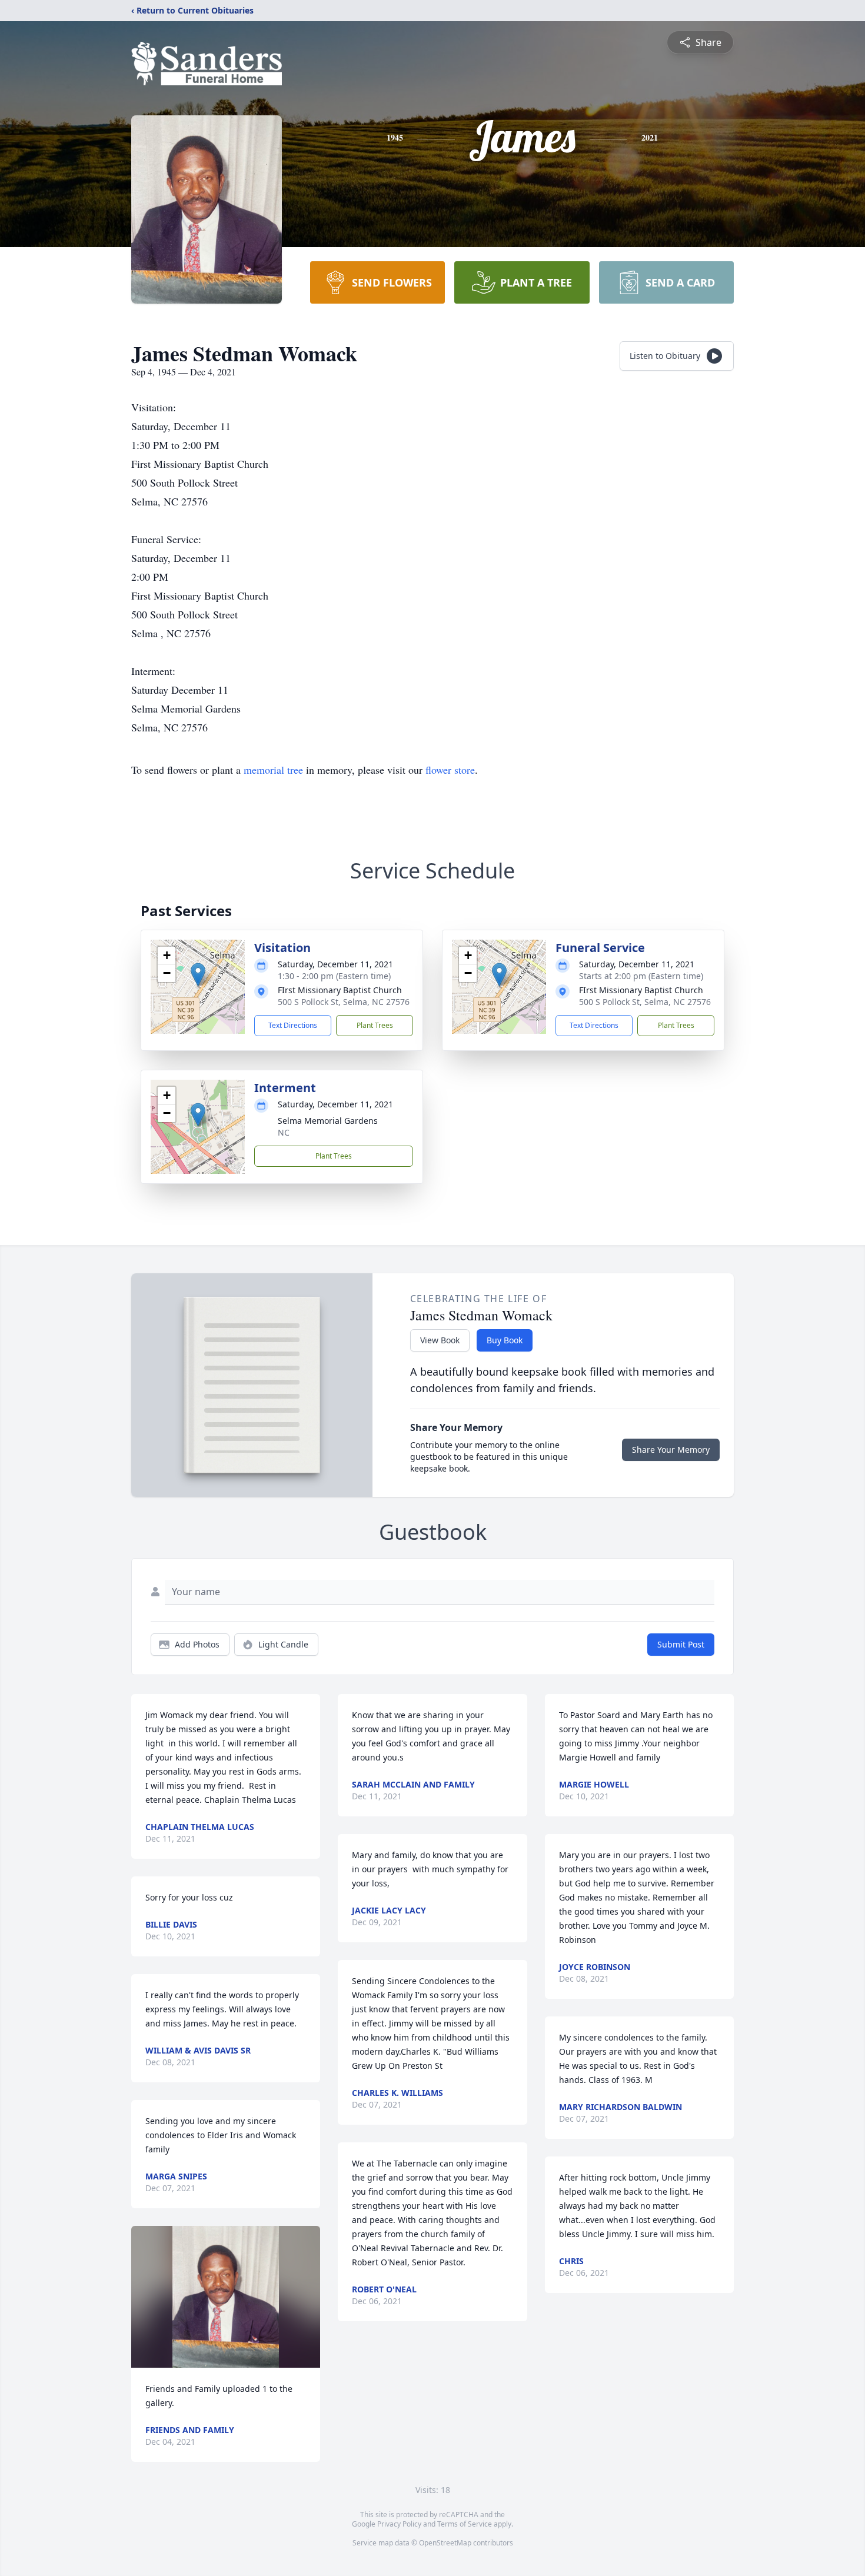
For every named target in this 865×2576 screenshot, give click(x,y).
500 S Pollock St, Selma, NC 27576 (344, 1002)
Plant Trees (375, 1025)
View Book (440, 1340)
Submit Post (681, 1644)
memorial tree (273, 770)
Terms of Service (465, 2524)
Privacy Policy (399, 2524)
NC (284, 1132)
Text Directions (293, 1025)
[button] (198, 975)
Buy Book (505, 1340)
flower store (450, 770)
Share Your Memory (671, 1450)
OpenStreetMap (445, 2543)
